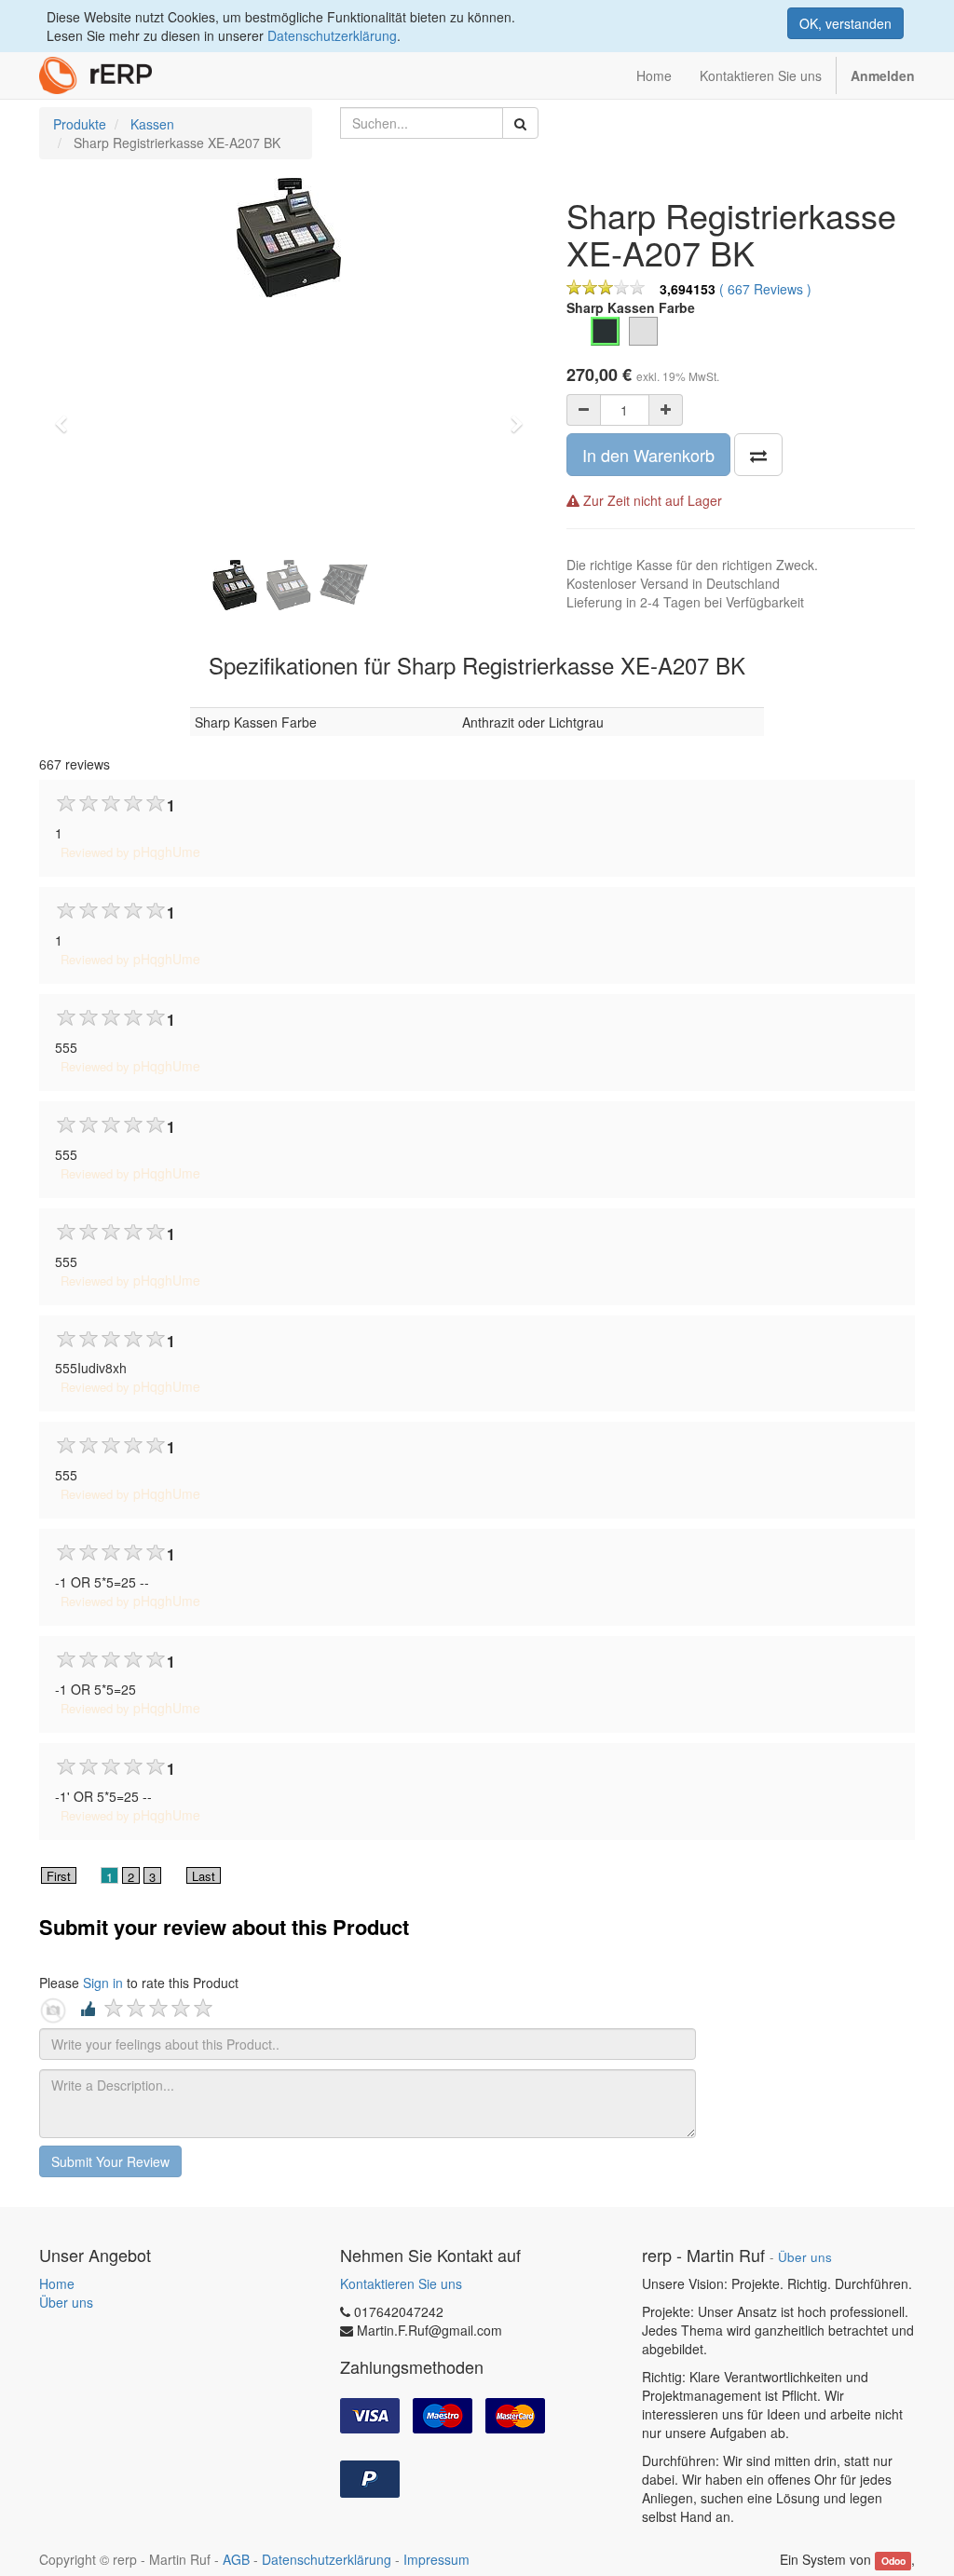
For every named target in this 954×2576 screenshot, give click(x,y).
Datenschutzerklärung (332, 35)
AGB (236, 2559)
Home (57, 2283)
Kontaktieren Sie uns (401, 2283)
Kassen (152, 124)
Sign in (103, 1983)
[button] (67, 416)
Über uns (66, 2302)
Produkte (80, 124)
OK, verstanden (845, 23)
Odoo (893, 2561)
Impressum (436, 2559)
